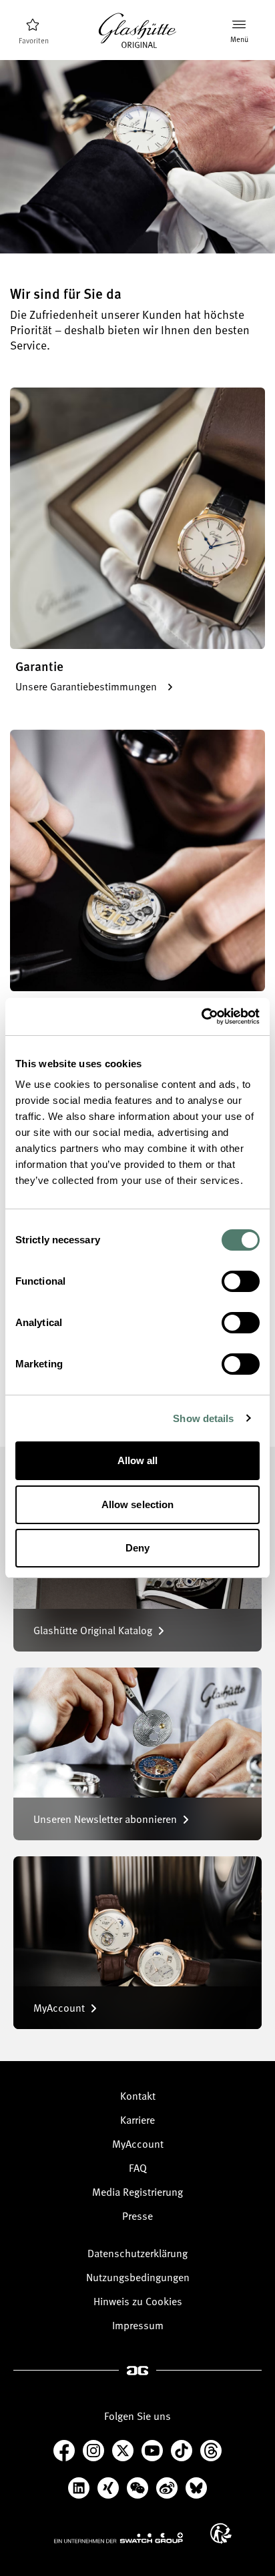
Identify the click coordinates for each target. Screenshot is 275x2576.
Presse (137, 2216)
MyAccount (138, 2144)
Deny (137, 1548)
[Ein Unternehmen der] (119, 2537)
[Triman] (221, 2533)
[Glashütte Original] (137, 31)
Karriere (137, 2120)
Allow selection (138, 1504)
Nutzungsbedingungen (138, 2277)
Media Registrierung (137, 2192)
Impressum (138, 2325)
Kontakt (138, 2096)
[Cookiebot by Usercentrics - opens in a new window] (201, 1017)
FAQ (138, 2168)
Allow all (138, 1460)
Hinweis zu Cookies (138, 2301)
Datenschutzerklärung (137, 2253)
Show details (203, 1418)
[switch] (241, 1281)
